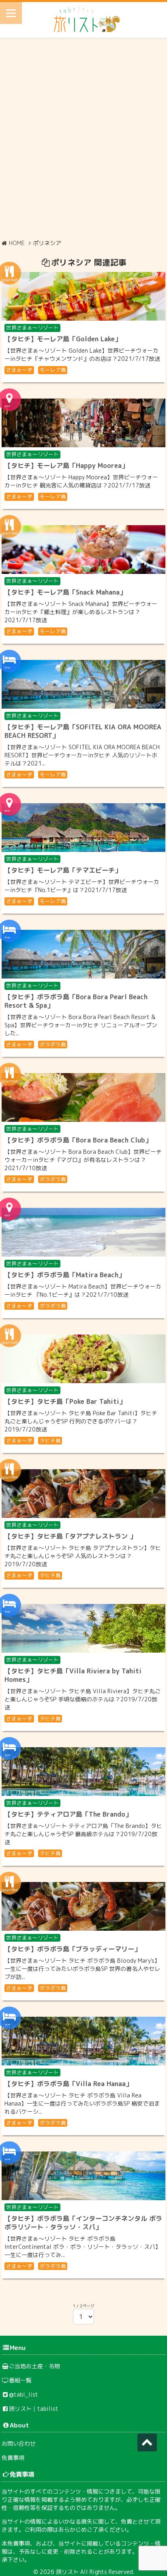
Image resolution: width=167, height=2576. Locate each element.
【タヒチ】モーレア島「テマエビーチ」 (63, 870)
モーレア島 (53, 370)
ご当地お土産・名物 (34, 2366)
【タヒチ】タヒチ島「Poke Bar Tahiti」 (65, 1401)
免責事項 (13, 2458)
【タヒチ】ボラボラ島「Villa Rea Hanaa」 (68, 2084)
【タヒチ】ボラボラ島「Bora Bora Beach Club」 (78, 1140)
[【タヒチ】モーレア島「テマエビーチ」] (83, 828)
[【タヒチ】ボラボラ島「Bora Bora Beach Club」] (83, 1097)
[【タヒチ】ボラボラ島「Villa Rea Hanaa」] (83, 2041)
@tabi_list (24, 2394)
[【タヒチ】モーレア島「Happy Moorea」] (83, 423)
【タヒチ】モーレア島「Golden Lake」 (63, 339)
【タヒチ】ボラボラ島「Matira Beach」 (65, 1275)
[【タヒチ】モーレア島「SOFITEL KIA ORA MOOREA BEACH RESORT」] (83, 684)
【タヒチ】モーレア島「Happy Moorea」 (66, 466)
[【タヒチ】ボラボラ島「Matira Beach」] (83, 1232)
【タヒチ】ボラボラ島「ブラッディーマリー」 (73, 1949)
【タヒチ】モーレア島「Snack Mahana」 (65, 592)
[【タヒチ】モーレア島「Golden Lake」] (83, 296)
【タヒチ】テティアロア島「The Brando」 (68, 1814)
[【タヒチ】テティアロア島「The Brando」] (83, 1772)
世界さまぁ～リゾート (32, 328)
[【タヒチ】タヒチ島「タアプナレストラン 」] (83, 1494)
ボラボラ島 (53, 1044)
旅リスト (67, 2572)
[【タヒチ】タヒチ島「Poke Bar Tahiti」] (83, 1359)
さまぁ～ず (19, 370)
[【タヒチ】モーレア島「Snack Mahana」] (83, 550)
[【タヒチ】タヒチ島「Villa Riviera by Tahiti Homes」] (83, 1628)
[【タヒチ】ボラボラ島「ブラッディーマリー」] (83, 1906)
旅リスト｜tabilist (34, 2409)
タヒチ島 (50, 1440)
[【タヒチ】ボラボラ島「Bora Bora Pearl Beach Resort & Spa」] (83, 954)
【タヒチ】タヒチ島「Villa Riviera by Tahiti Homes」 (73, 1675)
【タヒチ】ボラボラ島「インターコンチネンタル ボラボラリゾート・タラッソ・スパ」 (83, 2223)
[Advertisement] (83, 138)
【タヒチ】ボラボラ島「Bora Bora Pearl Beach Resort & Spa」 (76, 1001)
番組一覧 (20, 2380)
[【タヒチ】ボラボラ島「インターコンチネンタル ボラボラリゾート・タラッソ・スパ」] (83, 2176)
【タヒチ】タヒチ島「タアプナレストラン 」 (70, 1536)
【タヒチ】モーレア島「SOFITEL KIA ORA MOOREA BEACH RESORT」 (83, 731)
